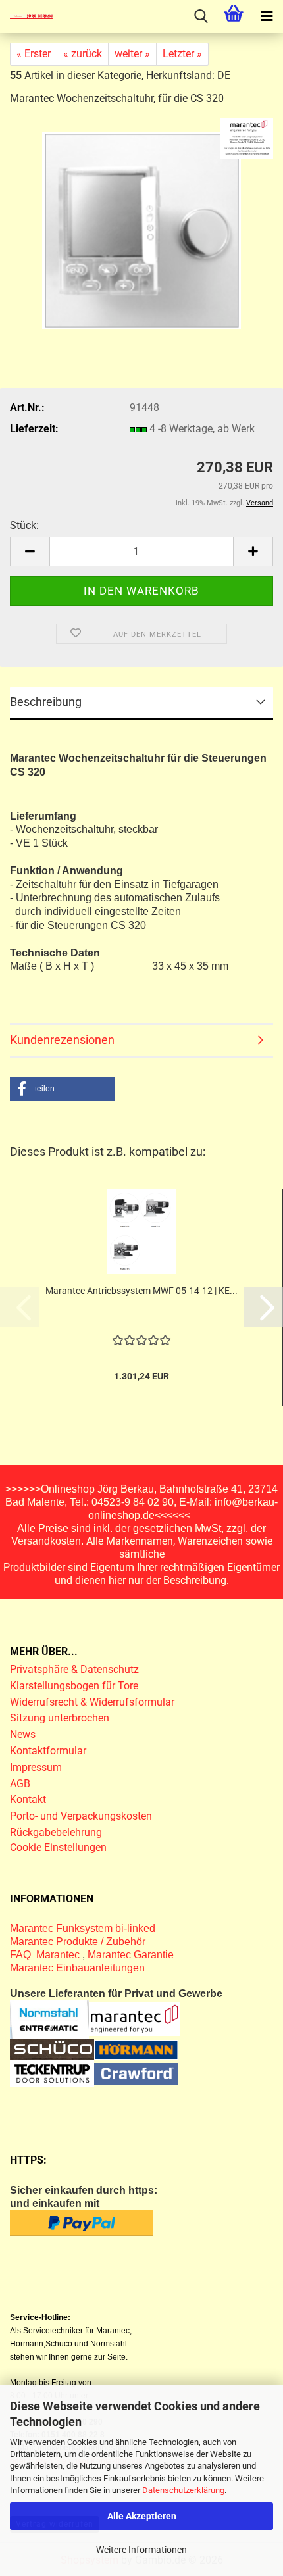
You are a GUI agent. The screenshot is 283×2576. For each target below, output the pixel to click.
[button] (30, 552)
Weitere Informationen (141, 2550)
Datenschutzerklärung (183, 2490)
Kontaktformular (48, 1751)
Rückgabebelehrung (56, 1832)
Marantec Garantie (131, 1955)
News (23, 1734)
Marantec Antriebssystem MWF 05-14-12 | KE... (141, 1291)
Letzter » (182, 54)
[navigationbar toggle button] (267, 16)
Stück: (24, 525)
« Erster (34, 54)
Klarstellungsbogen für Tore (74, 1686)
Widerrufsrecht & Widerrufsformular (92, 1702)
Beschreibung (46, 702)
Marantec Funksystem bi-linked (83, 1928)
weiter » (132, 54)
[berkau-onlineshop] (26, 16)
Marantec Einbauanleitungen (77, 1968)
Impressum (36, 1767)
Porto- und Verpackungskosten (81, 1816)
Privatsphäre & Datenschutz (76, 1669)
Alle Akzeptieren (142, 2516)
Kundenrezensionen (62, 1040)
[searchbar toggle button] (201, 16)
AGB (20, 1784)
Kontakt (28, 1799)
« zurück (83, 54)
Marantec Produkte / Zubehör (78, 1942)
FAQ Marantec (46, 1955)
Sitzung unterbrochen (60, 1718)
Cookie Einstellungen (58, 1847)
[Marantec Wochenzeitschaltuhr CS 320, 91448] (142, 229)
